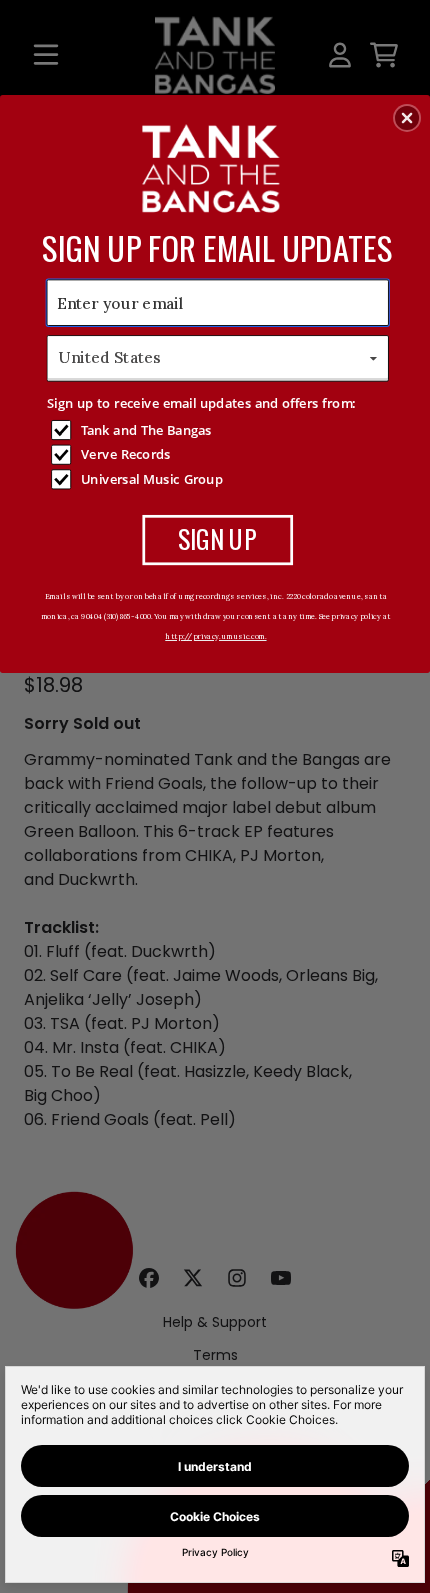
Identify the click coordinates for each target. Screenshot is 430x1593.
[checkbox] (220, 430)
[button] (407, 118)
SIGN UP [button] (217, 537)
